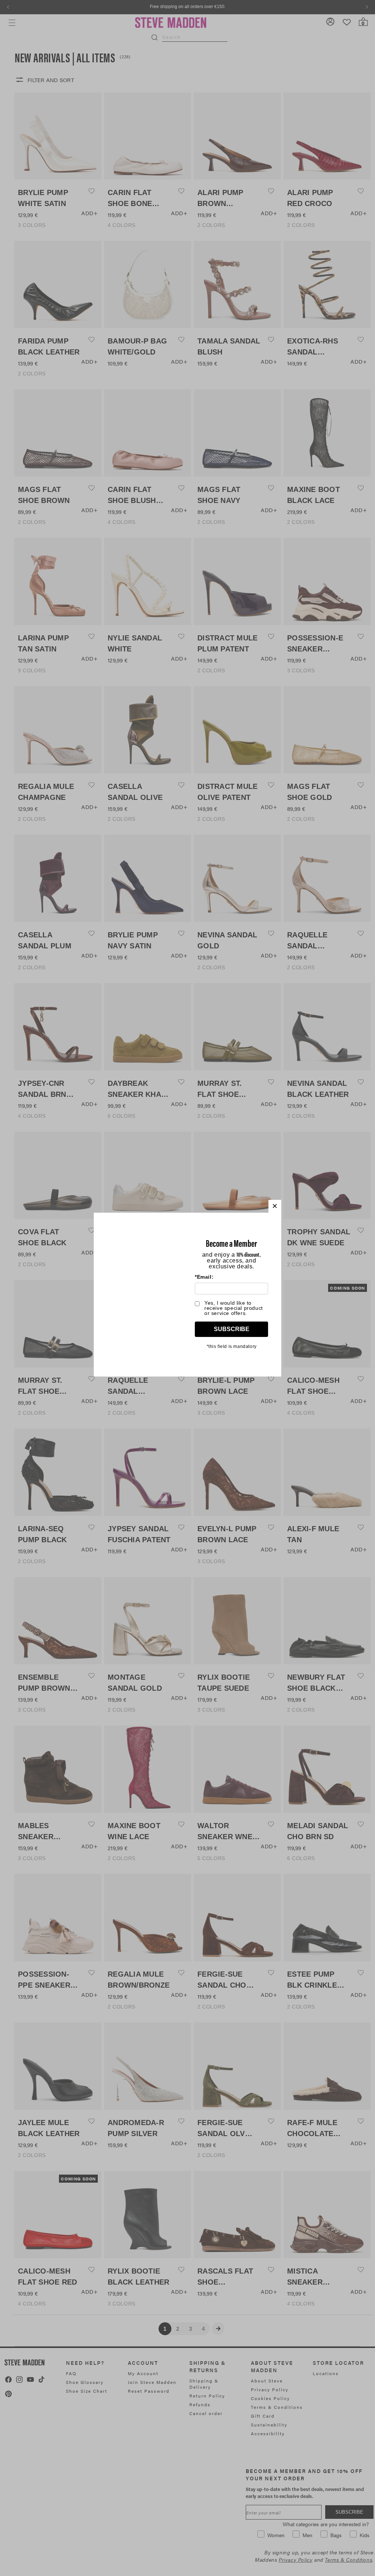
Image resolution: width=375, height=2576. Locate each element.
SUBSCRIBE (232, 1329)
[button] (275, 1206)
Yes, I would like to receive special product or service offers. (234, 1308)
